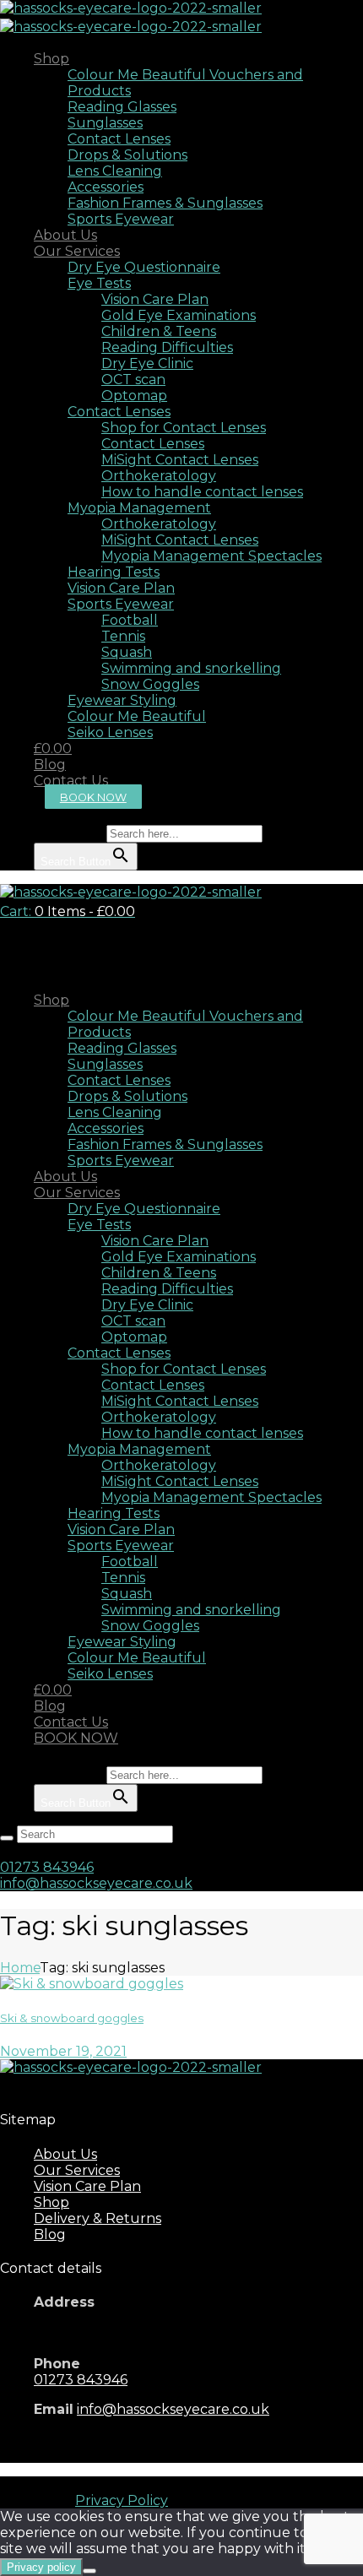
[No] (89, 2571)
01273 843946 (47, 1867)
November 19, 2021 (63, 2051)
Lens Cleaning (115, 171)
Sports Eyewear (121, 219)
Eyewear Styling (122, 700)
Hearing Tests (114, 572)
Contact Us (71, 781)
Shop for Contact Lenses (184, 428)
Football (130, 620)
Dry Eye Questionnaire (144, 267)
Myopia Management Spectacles (211, 556)
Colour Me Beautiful (137, 716)
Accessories (106, 187)
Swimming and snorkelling (191, 668)
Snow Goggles (150, 684)
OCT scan (133, 380)
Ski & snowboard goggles (72, 2018)
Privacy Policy (122, 2500)
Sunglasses (105, 123)
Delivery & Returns (98, 2218)
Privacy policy (41, 2567)
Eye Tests (99, 283)
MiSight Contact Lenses (180, 460)
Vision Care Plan (155, 299)
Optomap (134, 396)
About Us (65, 235)
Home (20, 1968)
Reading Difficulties (167, 347)
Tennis (123, 636)
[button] (42, 817)
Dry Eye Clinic (147, 363)
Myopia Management (139, 508)
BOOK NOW (93, 797)
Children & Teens (159, 331)
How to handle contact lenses (202, 492)
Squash (127, 652)
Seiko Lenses (110, 732)
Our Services (77, 251)
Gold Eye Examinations (179, 315)
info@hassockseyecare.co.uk (96, 1883)
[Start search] (7, 1838)
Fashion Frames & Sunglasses (165, 203)
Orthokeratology (159, 476)
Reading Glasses (122, 107)
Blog (50, 765)
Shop (51, 59)
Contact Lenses (119, 139)
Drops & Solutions (127, 155)
